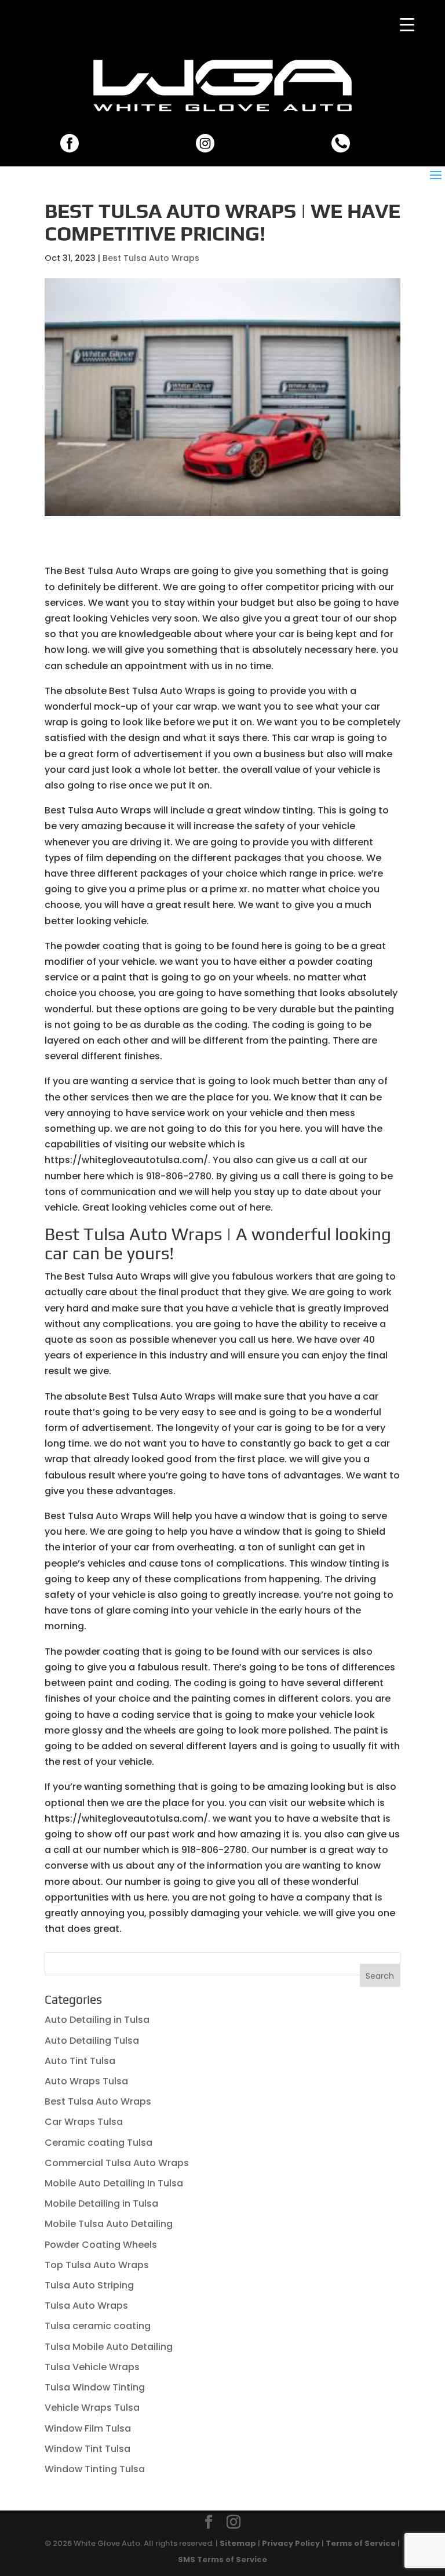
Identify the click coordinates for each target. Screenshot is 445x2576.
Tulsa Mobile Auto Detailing (109, 2347)
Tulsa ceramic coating (98, 2326)
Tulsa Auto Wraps (86, 2306)
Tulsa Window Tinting (95, 2387)
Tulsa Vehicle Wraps (92, 2367)
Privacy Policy (291, 2543)
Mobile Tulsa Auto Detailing (109, 2224)
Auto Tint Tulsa (80, 2061)
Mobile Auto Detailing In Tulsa (114, 2183)
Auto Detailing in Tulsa (97, 2020)
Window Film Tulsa (88, 2428)
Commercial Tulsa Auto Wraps (117, 2163)
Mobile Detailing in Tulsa (101, 2203)
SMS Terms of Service (222, 2559)
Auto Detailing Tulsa (92, 2041)
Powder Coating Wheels (101, 2245)
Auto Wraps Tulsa (86, 2081)
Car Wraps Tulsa (84, 2122)
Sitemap (238, 2543)
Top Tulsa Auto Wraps (97, 2265)
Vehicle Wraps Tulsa (92, 2408)
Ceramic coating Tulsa (99, 2143)
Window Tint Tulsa (87, 2449)
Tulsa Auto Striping (89, 2285)
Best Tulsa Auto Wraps (151, 258)
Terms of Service (361, 2543)
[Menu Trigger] (407, 25)
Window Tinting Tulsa (95, 2469)
